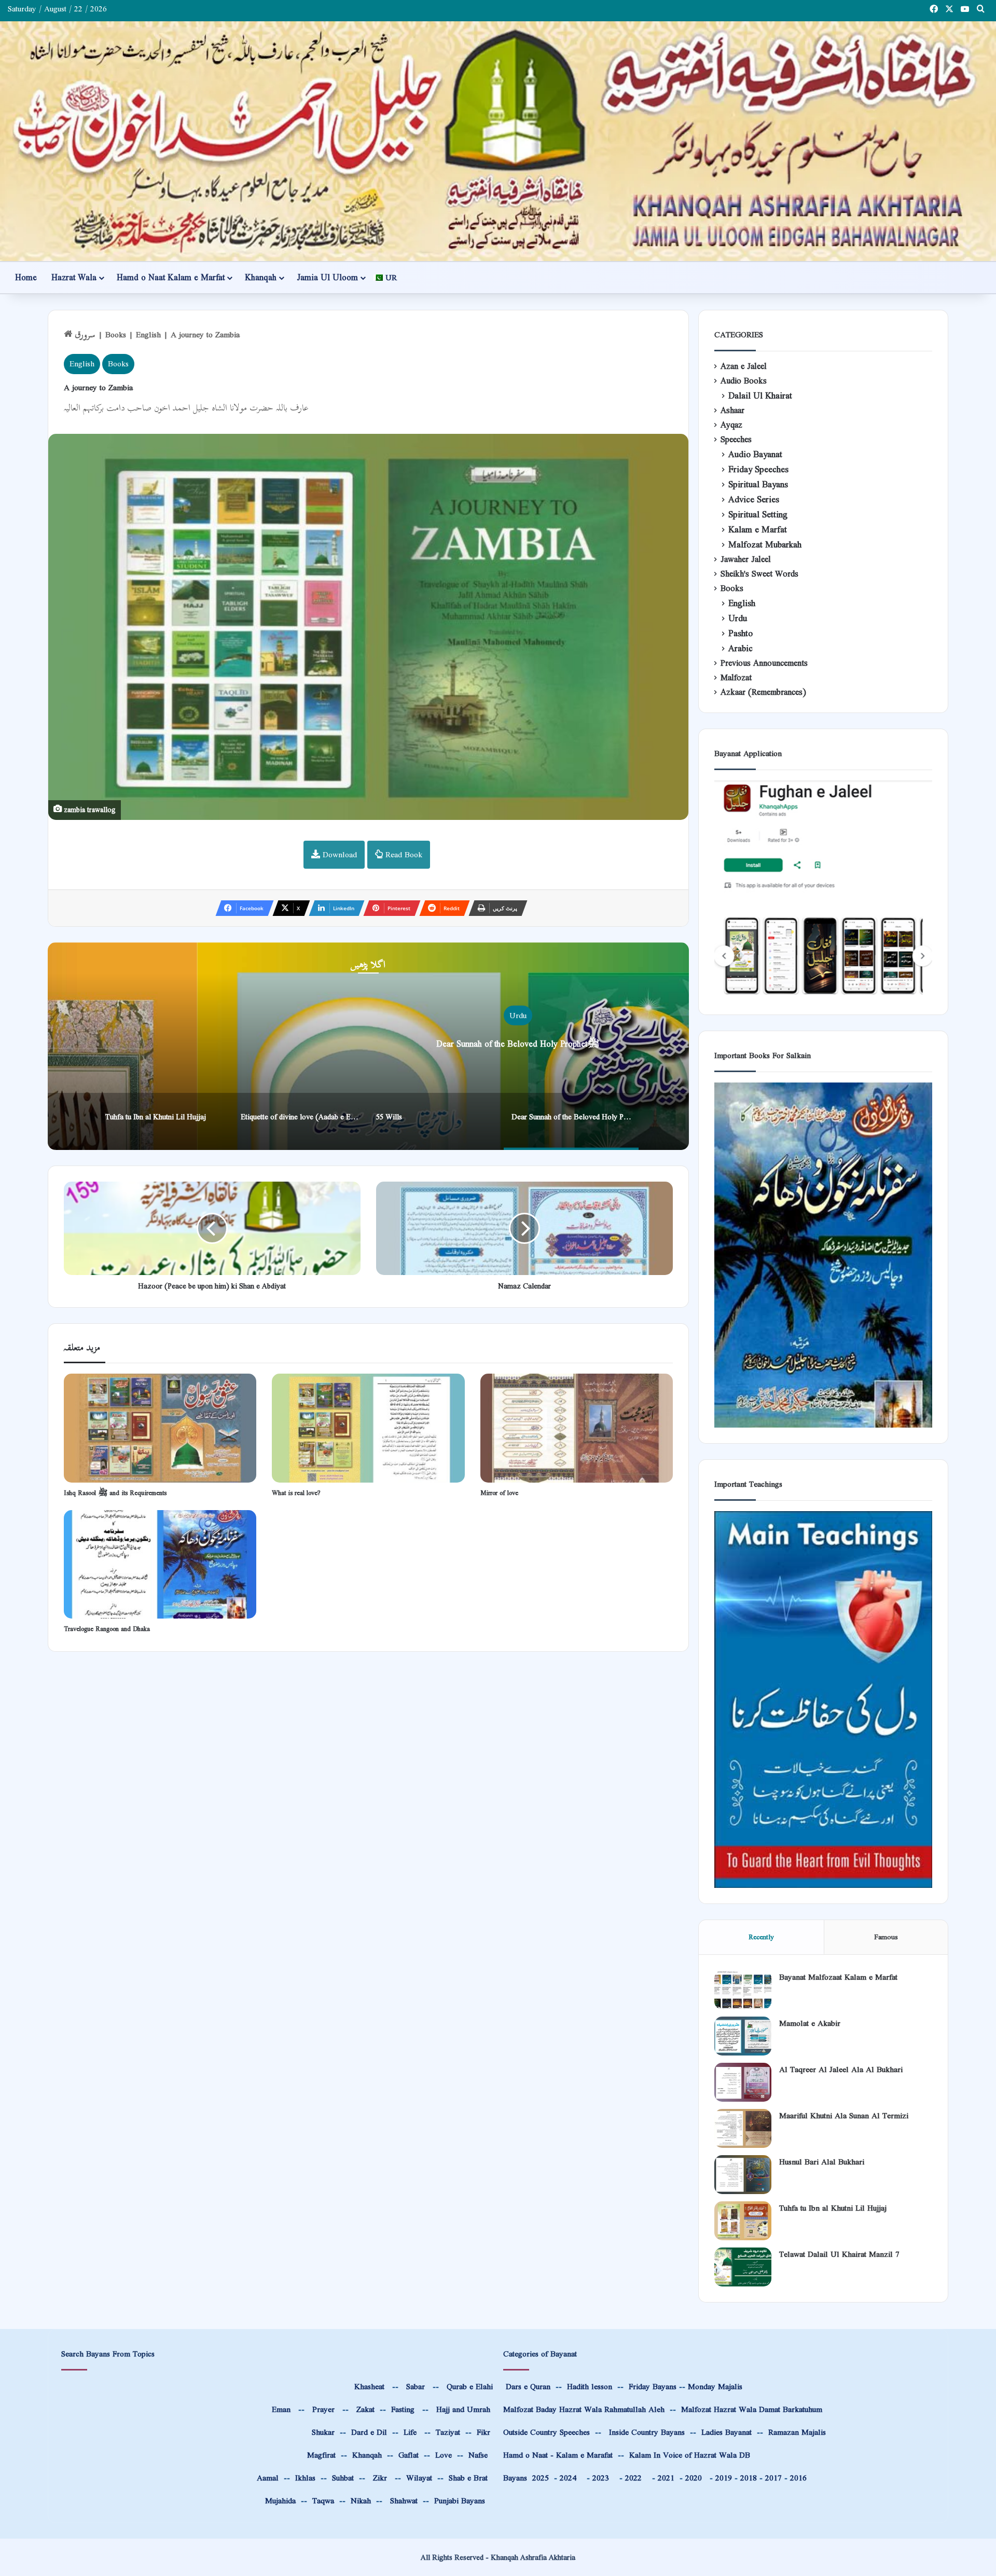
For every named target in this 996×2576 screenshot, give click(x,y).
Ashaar (732, 410)
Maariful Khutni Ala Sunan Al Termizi (844, 2115)
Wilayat (419, 2478)
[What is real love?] (368, 1428)
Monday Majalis (715, 2386)
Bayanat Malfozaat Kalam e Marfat (838, 1977)
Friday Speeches (758, 469)
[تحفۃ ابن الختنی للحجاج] (743, 2221)
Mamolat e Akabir (810, 2023)
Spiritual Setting (758, 515)
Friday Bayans (653, 2386)
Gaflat (409, 2455)
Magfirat (321, 2455)
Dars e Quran (528, 2386)
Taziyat (448, 2432)
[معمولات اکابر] (743, 2036)
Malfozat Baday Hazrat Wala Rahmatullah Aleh (584, 2409)
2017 (773, 2478)
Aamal (268, 2478)
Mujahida (280, 2500)
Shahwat (403, 2500)
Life (410, 2432)
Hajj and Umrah (463, 2409)
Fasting (402, 2409)
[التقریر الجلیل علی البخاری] (743, 2082)
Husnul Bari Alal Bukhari (822, 2162)
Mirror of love (499, 1493)
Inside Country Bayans (647, 2432)
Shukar (322, 2432)
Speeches (736, 440)
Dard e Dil (368, 2432)
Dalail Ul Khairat (760, 396)
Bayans (526, 2478)
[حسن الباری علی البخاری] (743, 2175)
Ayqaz (731, 425)
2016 (798, 2478)
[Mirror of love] (577, 1428)
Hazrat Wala (74, 277)
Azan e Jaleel (744, 366)
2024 (571, 2478)
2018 (749, 2478)
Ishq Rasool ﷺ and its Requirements (115, 1493)
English (148, 334)
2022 (636, 2478)
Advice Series (754, 499)
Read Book (403, 854)
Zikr (380, 2478)
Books (116, 334)
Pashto (741, 633)
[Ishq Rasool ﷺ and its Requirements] (160, 1428)
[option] (165, 1121)
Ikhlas (305, 2478)
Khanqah (261, 277)
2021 (666, 2478)
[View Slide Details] (823, 889)
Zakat (364, 2409)
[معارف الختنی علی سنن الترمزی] (743, 2128)
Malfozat (736, 678)
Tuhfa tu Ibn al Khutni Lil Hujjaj (475, 1044)
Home (26, 277)
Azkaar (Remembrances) (763, 692)
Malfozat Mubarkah (765, 545)
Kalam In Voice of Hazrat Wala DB (690, 2455)
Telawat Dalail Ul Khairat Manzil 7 (839, 2254)
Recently (761, 1937)
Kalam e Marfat (758, 530)
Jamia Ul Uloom (327, 277)
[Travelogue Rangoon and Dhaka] (160, 1564)
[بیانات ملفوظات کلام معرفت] (743, 1990)
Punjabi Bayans (460, 2500)
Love (444, 2455)
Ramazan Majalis (797, 2432)
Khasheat (368, 2386)
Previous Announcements (764, 663)
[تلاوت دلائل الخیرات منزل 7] (743, 2267)
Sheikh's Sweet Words (759, 574)
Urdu (475, 1015)
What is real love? (296, 1493)
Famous (886, 1937)
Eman (280, 2409)
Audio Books (744, 381)
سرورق (84, 334)
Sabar (416, 2386)
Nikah (361, 2500)
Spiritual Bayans (758, 484)
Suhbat (343, 2478)
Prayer (323, 2409)
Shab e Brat (468, 2478)
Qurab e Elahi (470, 2386)
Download (338, 854)
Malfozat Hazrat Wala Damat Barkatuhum (752, 2409)
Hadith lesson (590, 2386)
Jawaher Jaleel (746, 559)
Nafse (478, 2455)
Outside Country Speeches (547, 2432)
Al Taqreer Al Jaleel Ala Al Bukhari (841, 2069)
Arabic (741, 648)
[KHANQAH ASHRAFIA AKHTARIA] (498, 141)
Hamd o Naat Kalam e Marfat (171, 277)
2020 (694, 2478)
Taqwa (323, 2500)
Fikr (483, 2432)
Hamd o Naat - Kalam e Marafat (558, 2455)
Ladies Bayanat (727, 2432)
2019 (724, 2478)
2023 (603, 2478)
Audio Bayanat (755, 454)
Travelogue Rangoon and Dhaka (107, 1629)
